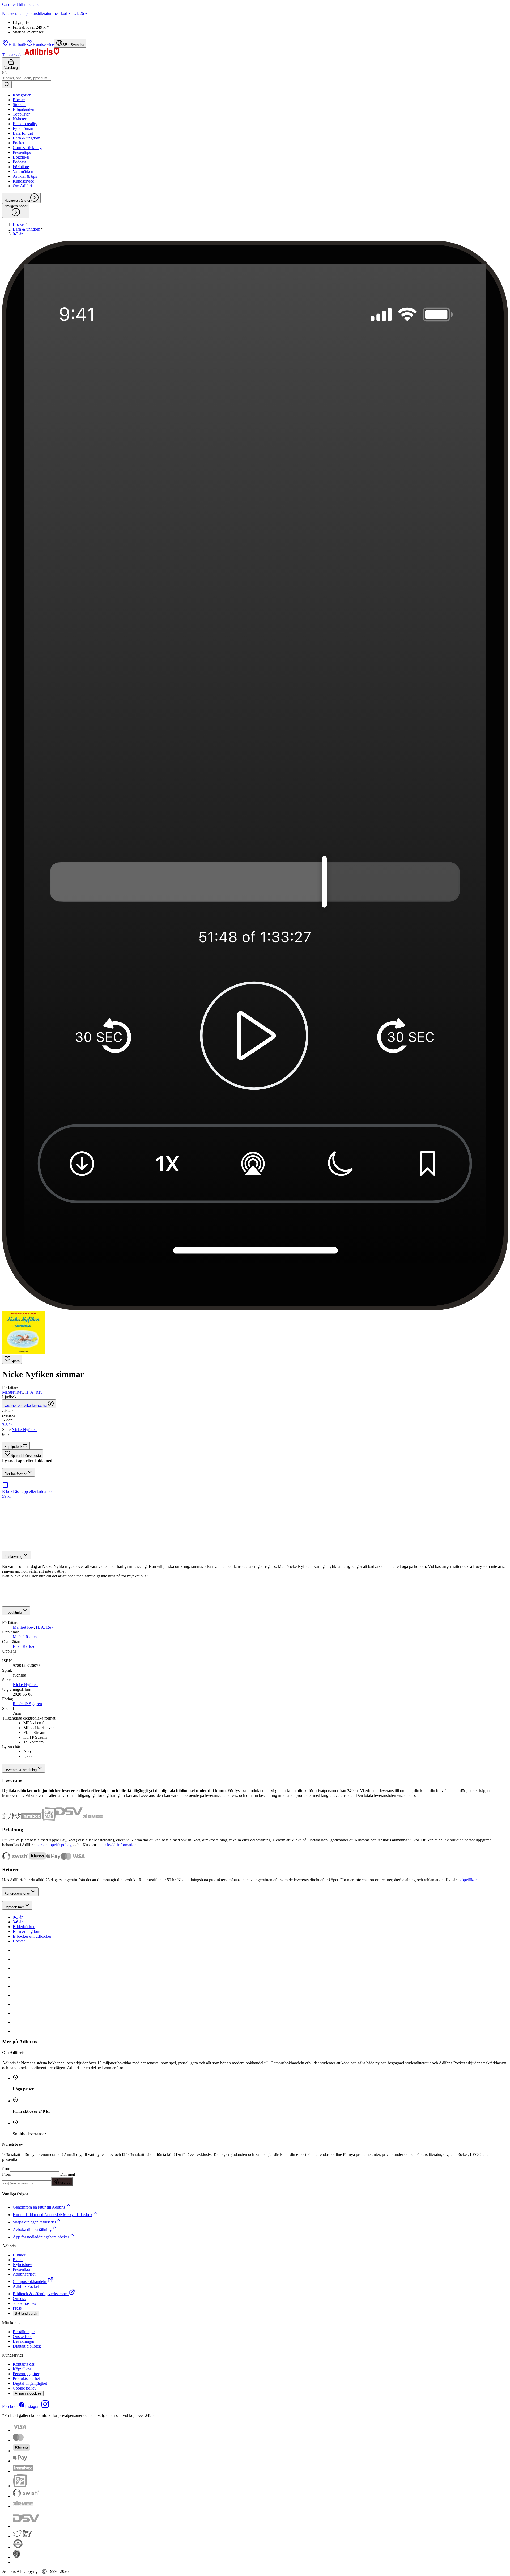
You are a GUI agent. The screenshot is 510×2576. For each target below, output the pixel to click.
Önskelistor (22, 2337)
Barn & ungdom (26, 1931)
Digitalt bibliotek (27, 2346)
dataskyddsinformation (118, 1845)
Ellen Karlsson (25, 1646)
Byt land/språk (26, 2313)
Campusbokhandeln (29, 2282)
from (6, 2169)
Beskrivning (13, 1557)
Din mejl (67, 2179)
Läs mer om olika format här (26, 1405)
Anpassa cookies (28, 2393)
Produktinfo (13, 1612)
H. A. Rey (34, 1392)
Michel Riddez (25, 1637)
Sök (5, 73)
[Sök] (7, 85)
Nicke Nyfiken (24, 1430)
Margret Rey (13, 1392)
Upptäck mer (14, 1907)
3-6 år (18, 1922)
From (7, 2174)
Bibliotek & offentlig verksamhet (40, 2294)
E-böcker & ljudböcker (32, 1936)
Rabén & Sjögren (27, 1704)
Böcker (19, 1941)
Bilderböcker (24, 1927)
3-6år (7, 1425)
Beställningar (24, 2332)
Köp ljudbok (13, 1447)
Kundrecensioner (17, 1893)
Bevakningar (24, 2341)
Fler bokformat (15, 1474)
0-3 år (18, 1917)
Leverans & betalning (20, 1770)
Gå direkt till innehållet (21, 4)
